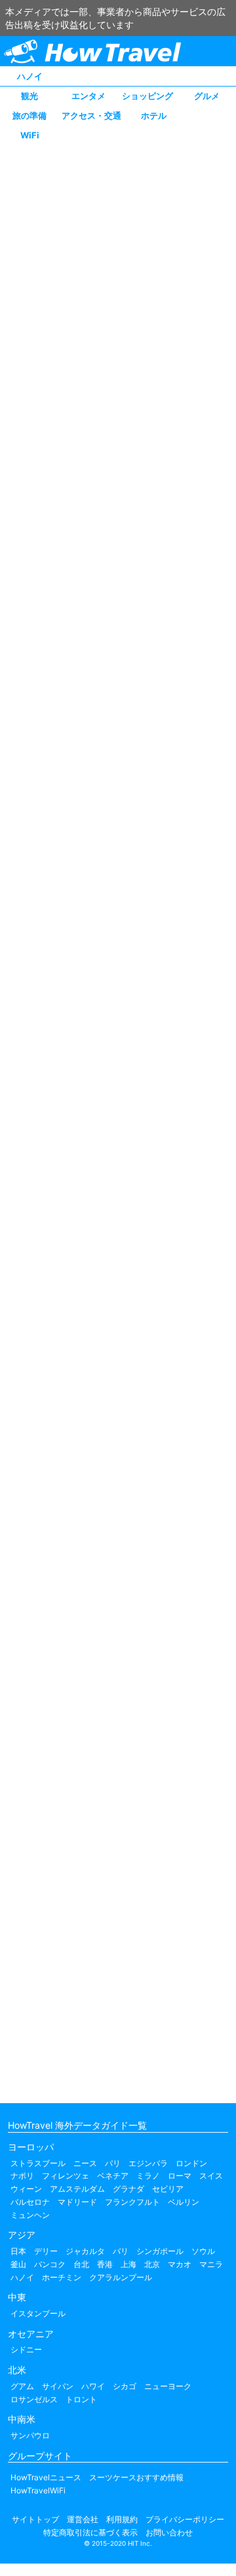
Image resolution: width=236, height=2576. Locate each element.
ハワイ (93, 2386)
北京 (152, 2264)
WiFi (30, 135)
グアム (22, 2386)
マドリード (77, 2202)
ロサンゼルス (34, 2399)
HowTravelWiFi (38, 2490)
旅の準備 (29, 115)
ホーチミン (62, 2277)
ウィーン (26, 2189)
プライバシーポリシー (185, 2519)
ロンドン (191, 2163)
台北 (81, 2264)
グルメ (207, 96)
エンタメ (88, 96)
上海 (128, 2264)
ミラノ (148, 2176)
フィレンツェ (66, 2176)
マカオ (180, 2264)
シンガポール (160, 2251)
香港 (105, 2264)
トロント (81, 2399)
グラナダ (128, 2189)
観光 (29, 96)
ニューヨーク (168, 2386)
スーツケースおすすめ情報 (136, 2477)
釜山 (18, 2264)
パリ (113, 2163)
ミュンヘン (30, 2215)
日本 (18, 2251)
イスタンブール (38, 2313)
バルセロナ (30, 2202)
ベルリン (184, 2202)
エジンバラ (148, 2163)
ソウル (203, 2251)
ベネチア (113, 2176)
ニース (85, 2163)
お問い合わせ (169, 2532)
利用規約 (122, 2519)
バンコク (50, 2264)
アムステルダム (77, 2189)
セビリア (168, 2189)
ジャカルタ (85, 2251)
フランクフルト (132, 2202)
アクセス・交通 (91, 115)
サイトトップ (35, 2519)
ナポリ (22, 2176)
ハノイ (30, 76)
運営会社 (83, 2519)
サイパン (58, 2386)
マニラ (211, 2264)
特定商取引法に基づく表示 (90, 2532)
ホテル (154, 115)
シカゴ (125, 2386)
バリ (121, 2251)
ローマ (180, 2176)
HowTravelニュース (46, 2477)
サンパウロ (30, 2435)
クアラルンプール (121, 2277)
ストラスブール (38, 2163)
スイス (211, 2176)
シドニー (26, 2349)
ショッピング (147, 96)
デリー (46, 2251)
